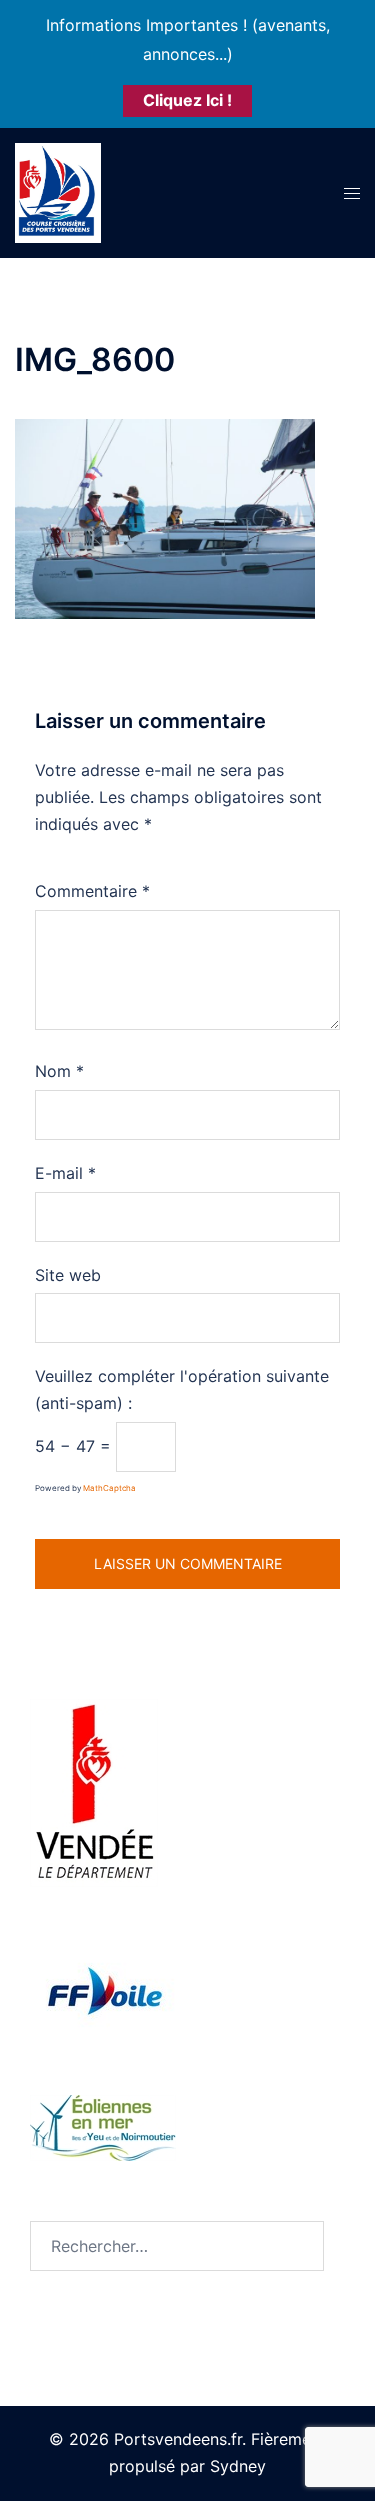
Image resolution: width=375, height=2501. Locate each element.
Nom (59, 1071)
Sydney (238, 2466)
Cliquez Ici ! (187, 100)
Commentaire (92, 891)
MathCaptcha (109, 1488)
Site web (68, 1275)
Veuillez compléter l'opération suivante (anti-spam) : (182, 1389)
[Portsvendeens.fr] (58, 191)
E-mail (65, 1173)
